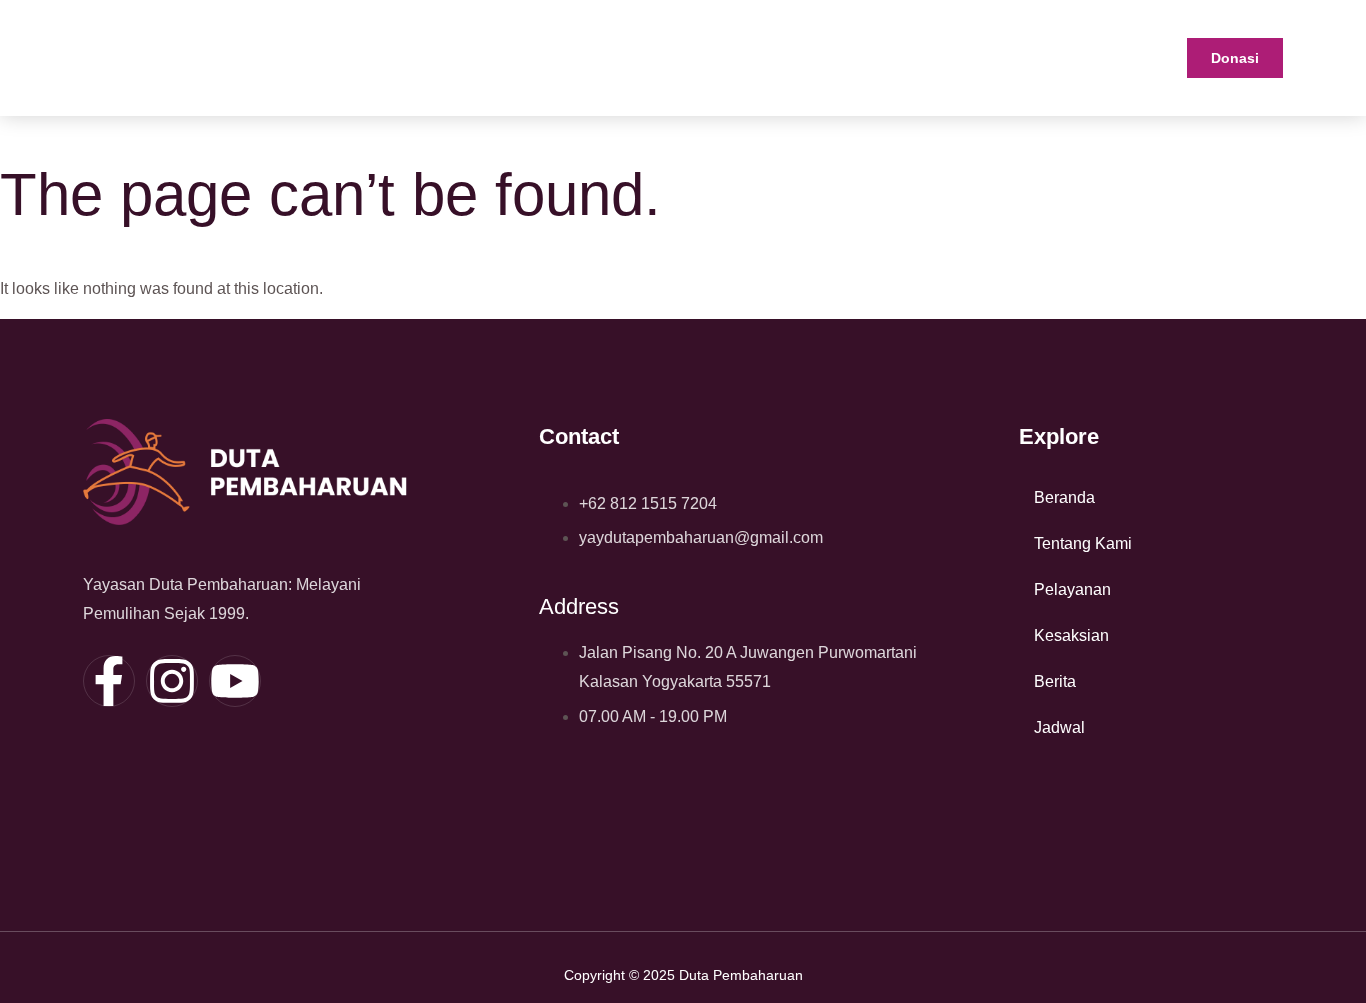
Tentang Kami (1083, 543)
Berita (1055, 681)
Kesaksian (1071, 635)
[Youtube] (235, 681)
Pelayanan (1072, 589)
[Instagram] (172, 681)
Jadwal (1059, 727)
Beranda (1064, 497)
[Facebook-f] (109, 681)
